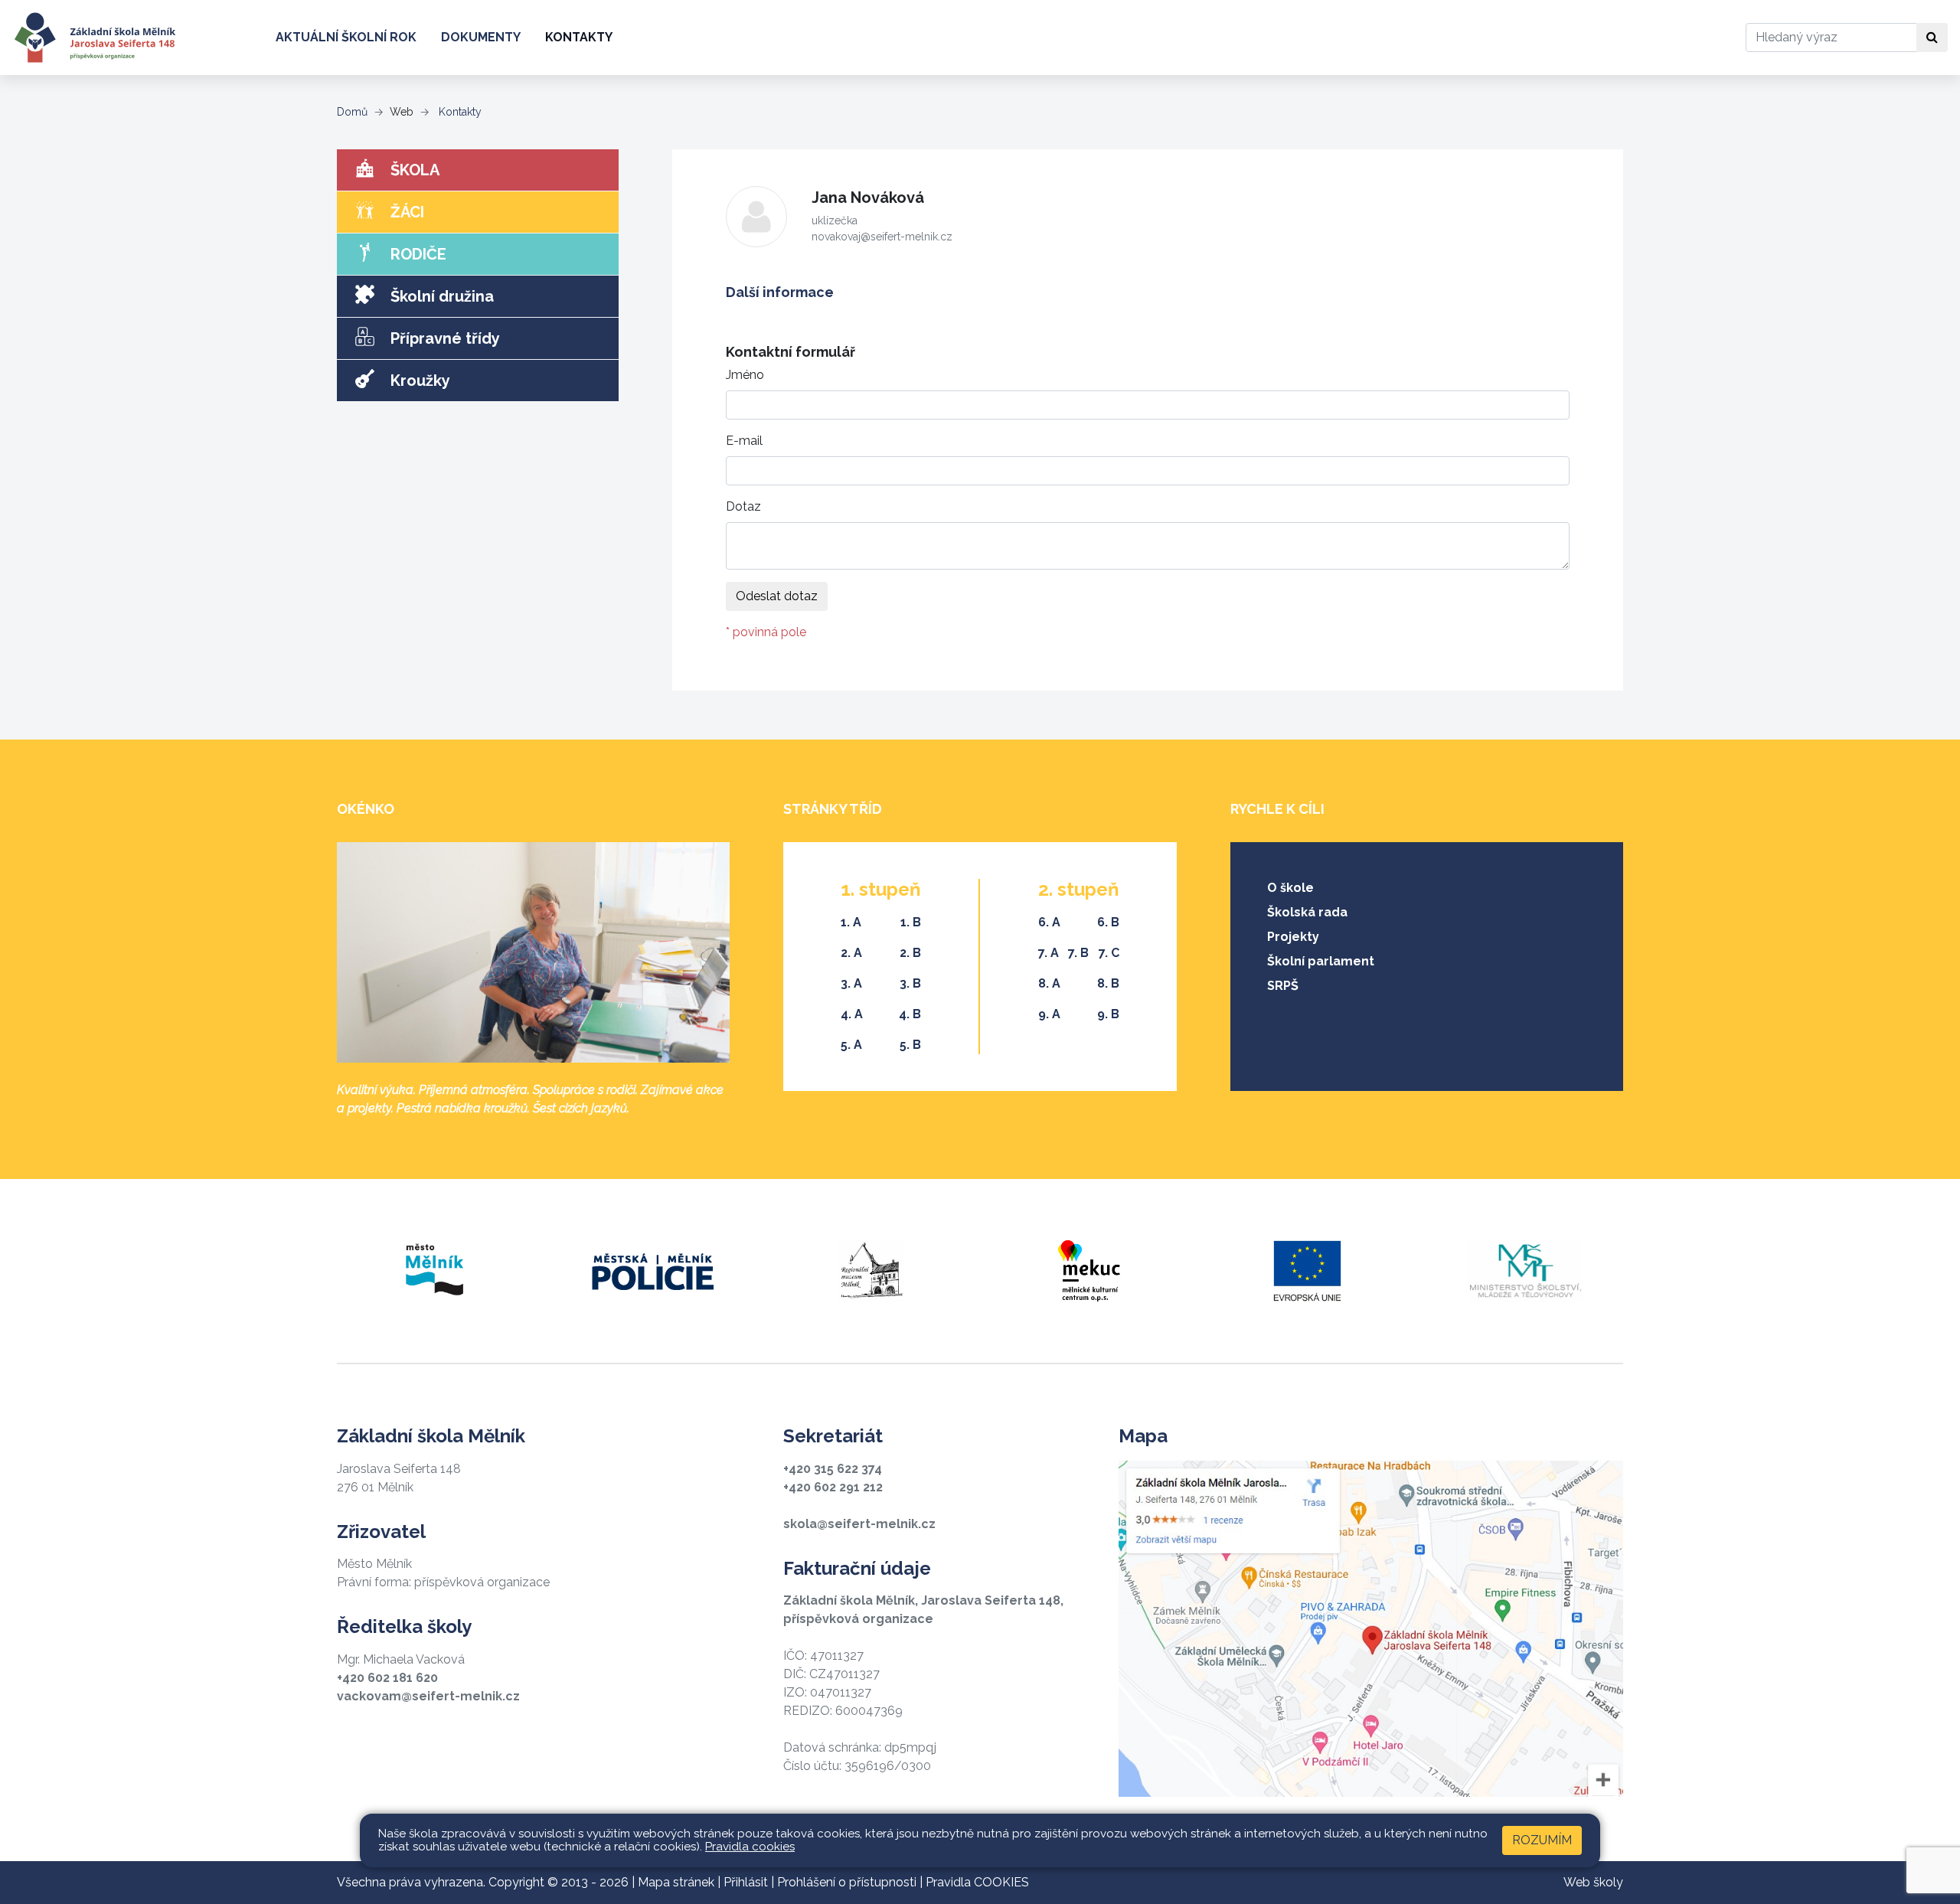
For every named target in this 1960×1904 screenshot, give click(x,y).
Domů (352, 112)
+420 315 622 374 (833, 1469)
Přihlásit (746, 1882)
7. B (1078, 953)
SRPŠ (1283, 986)
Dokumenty (481, 37)
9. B (1108, 1014)
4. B (910, 1014)
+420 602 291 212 (833, 1487)
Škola (413, 170)
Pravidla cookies (750, 1847)
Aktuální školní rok (346, 37)
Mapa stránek (676, 1882)
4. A (852, 1014)
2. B (910, 953)
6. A (1049, 922)
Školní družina (440, 296)
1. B (911, 922)
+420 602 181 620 (387, 1678)
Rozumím (1542, 1840)
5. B (910, 1045)
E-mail (744, 441)
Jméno (745, 375)
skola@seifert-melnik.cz (859, 1524)
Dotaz (743, 506)
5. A (851, 1045)
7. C (1109, 953)
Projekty (1293, 937)
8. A (1049, 983)
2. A (851, 953)
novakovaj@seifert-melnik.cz (882, 237)
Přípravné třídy (443, 338)
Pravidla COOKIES (977, 1882)
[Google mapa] (1371, 1629)
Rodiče (416, 254)
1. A (851, 922)
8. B (1108, 983)
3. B (910, 983)
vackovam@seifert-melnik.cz (428, 1696)
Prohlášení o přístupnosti (847, 1882)
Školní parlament (1321, 961)
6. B (1108, 922)
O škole (1290, 888)
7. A (1049, 953)
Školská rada (1307, 912)
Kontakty (579, 37)
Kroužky (418, 380)
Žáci (405, 212)
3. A (851, 983)
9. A (1049, 1014)
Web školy (1593, 1882)
